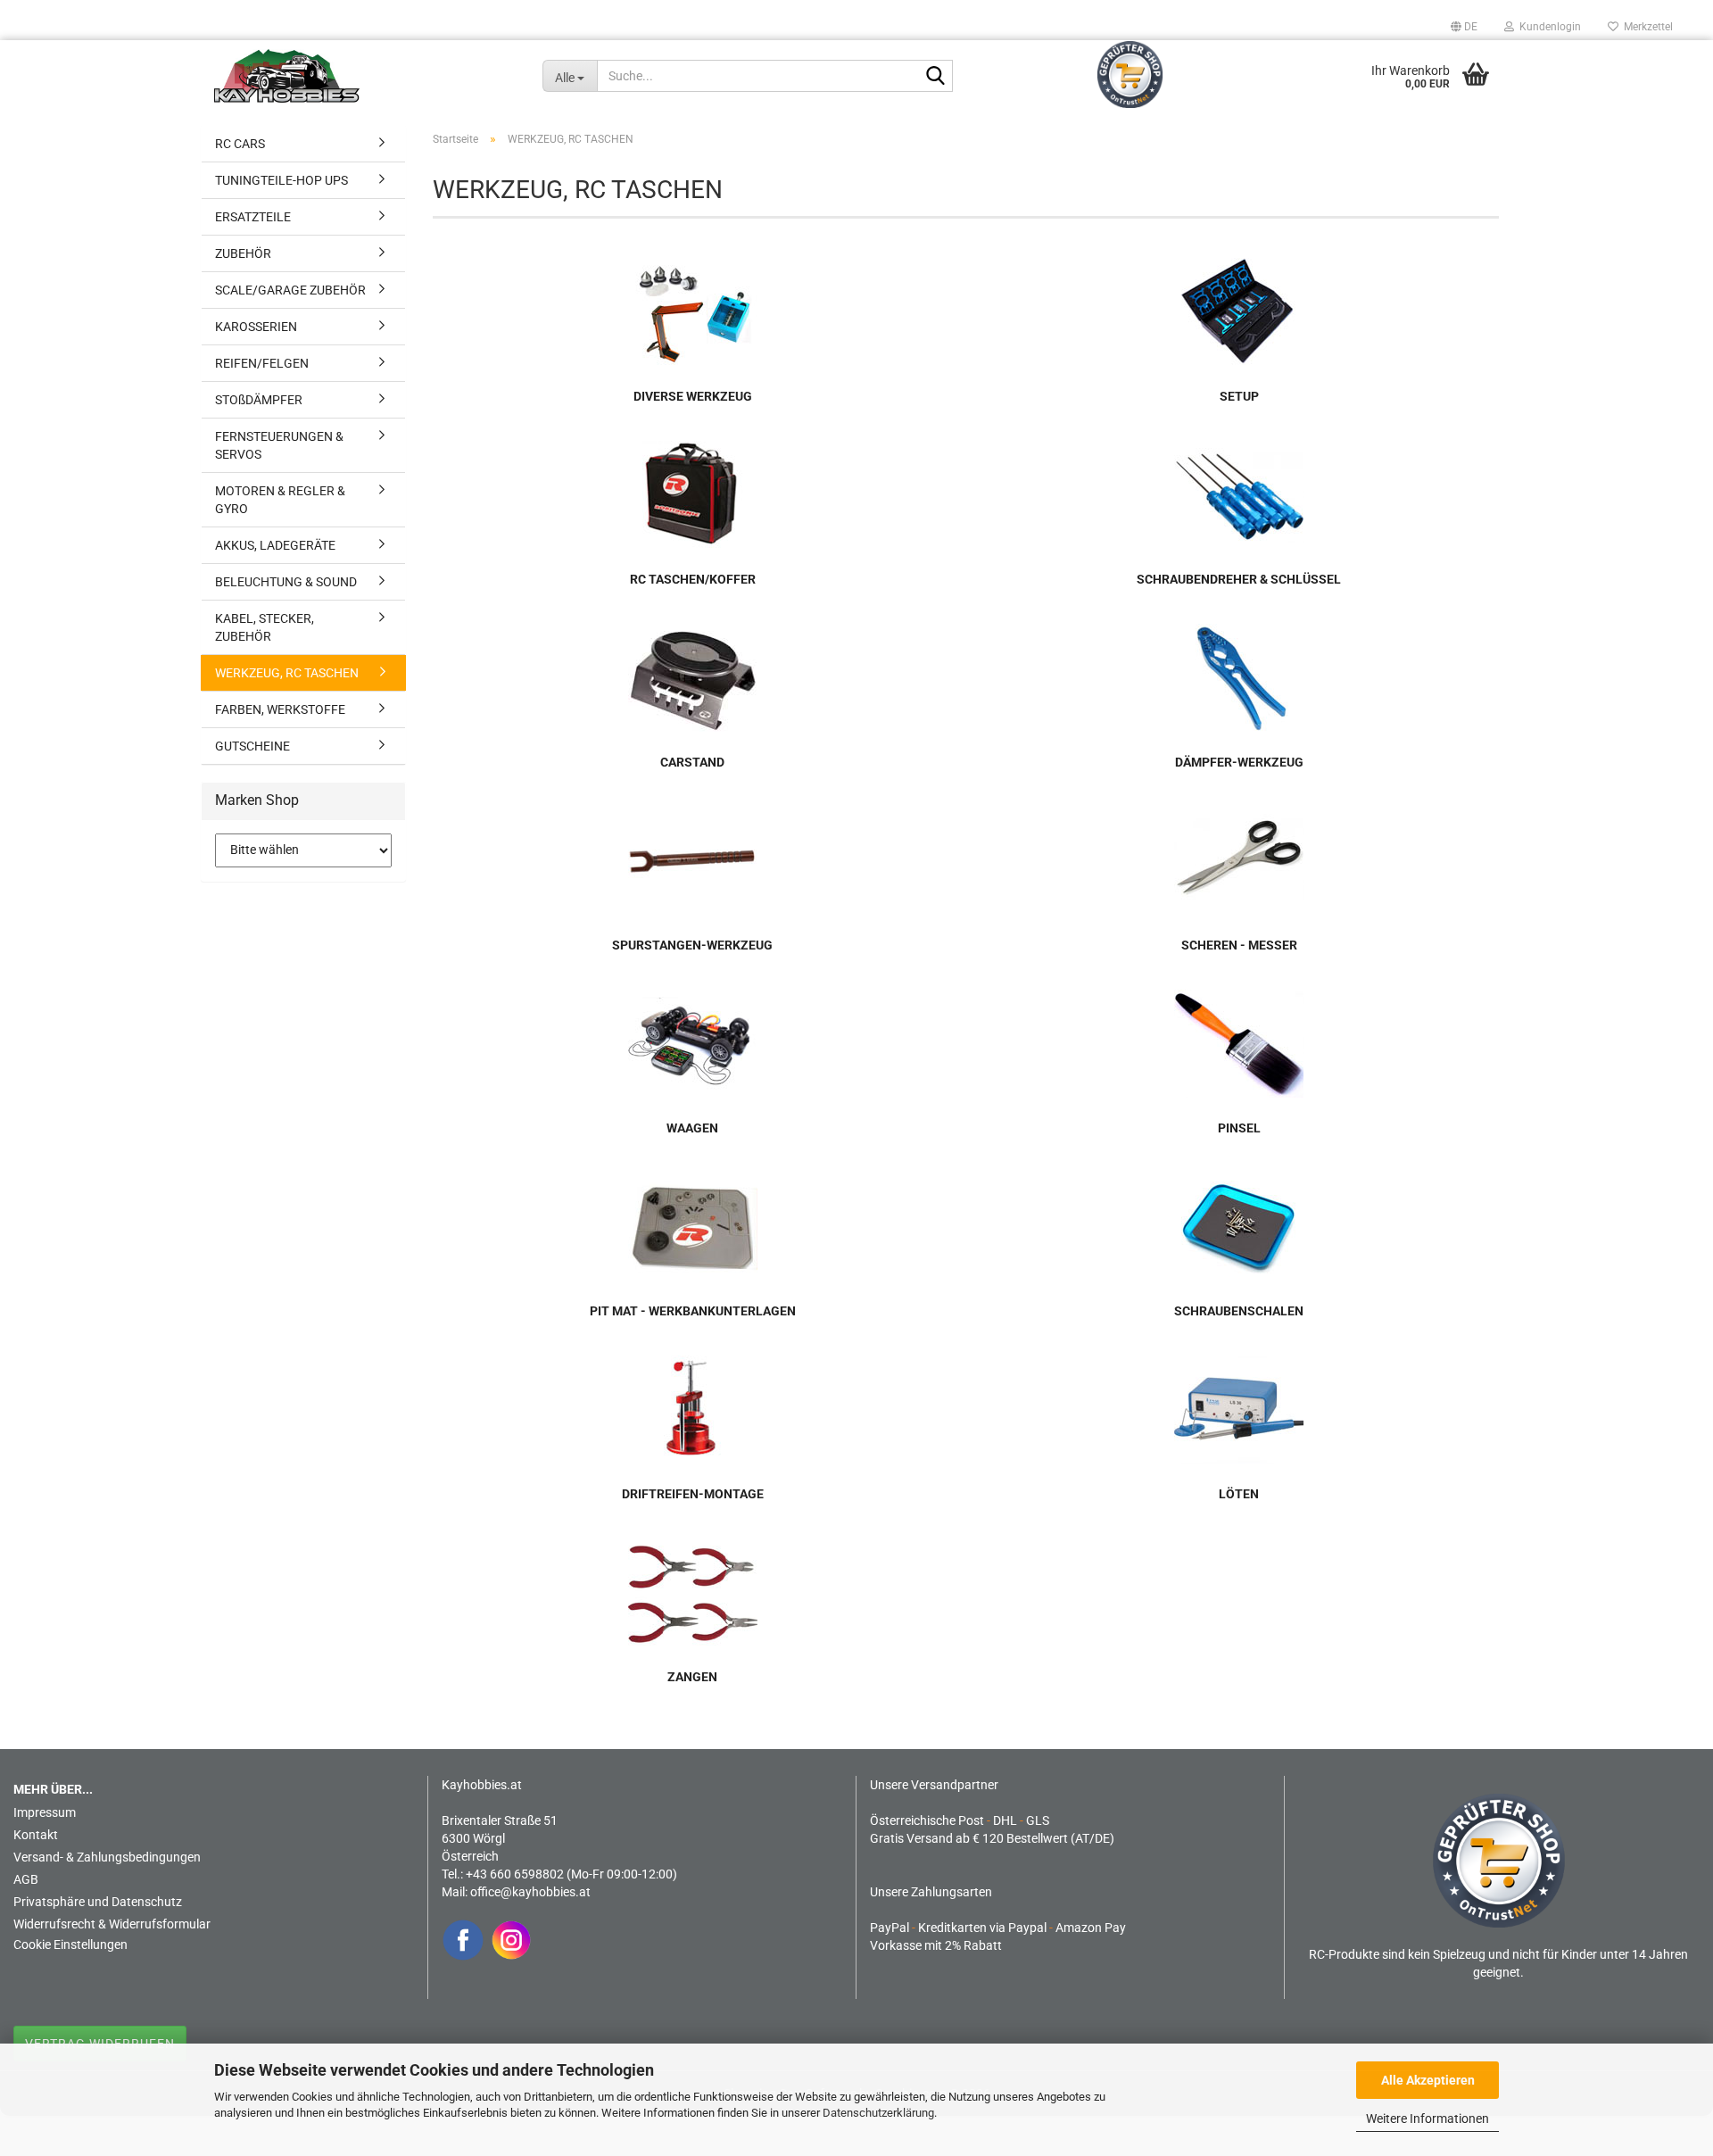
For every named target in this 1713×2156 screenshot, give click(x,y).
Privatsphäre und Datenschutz (98, 1902)
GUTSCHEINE (252, 746)
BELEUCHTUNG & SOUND (286, 582)
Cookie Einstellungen (70, 1945)
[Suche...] (936, 77)
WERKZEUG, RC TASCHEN (287, 673)
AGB (26, 1879)
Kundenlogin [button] (1547, 27)
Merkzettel (1646, 27)
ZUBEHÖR (243, 253)
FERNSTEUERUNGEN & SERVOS (279, 445)
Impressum (45, 1812)
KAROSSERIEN (256, 327)
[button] (1464, 27)
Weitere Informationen (1427, 2119)
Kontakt (36, 1835)
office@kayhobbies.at (530, 1892)
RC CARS (240, 144)
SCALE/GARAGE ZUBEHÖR (290, 290)
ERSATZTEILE (253, 217)
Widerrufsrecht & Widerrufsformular (112, 1924)
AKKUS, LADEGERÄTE (275, 545)
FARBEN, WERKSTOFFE (280, 709)
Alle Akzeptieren (1428, 2080)
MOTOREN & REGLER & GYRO (280, 500)
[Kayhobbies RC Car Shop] (365, 76)
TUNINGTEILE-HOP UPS (281, 180)
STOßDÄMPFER (259, 400)
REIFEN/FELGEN (262, 363)
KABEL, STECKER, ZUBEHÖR (265, 627)
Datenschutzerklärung (878, 2113)
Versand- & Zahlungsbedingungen (107, 1857)
